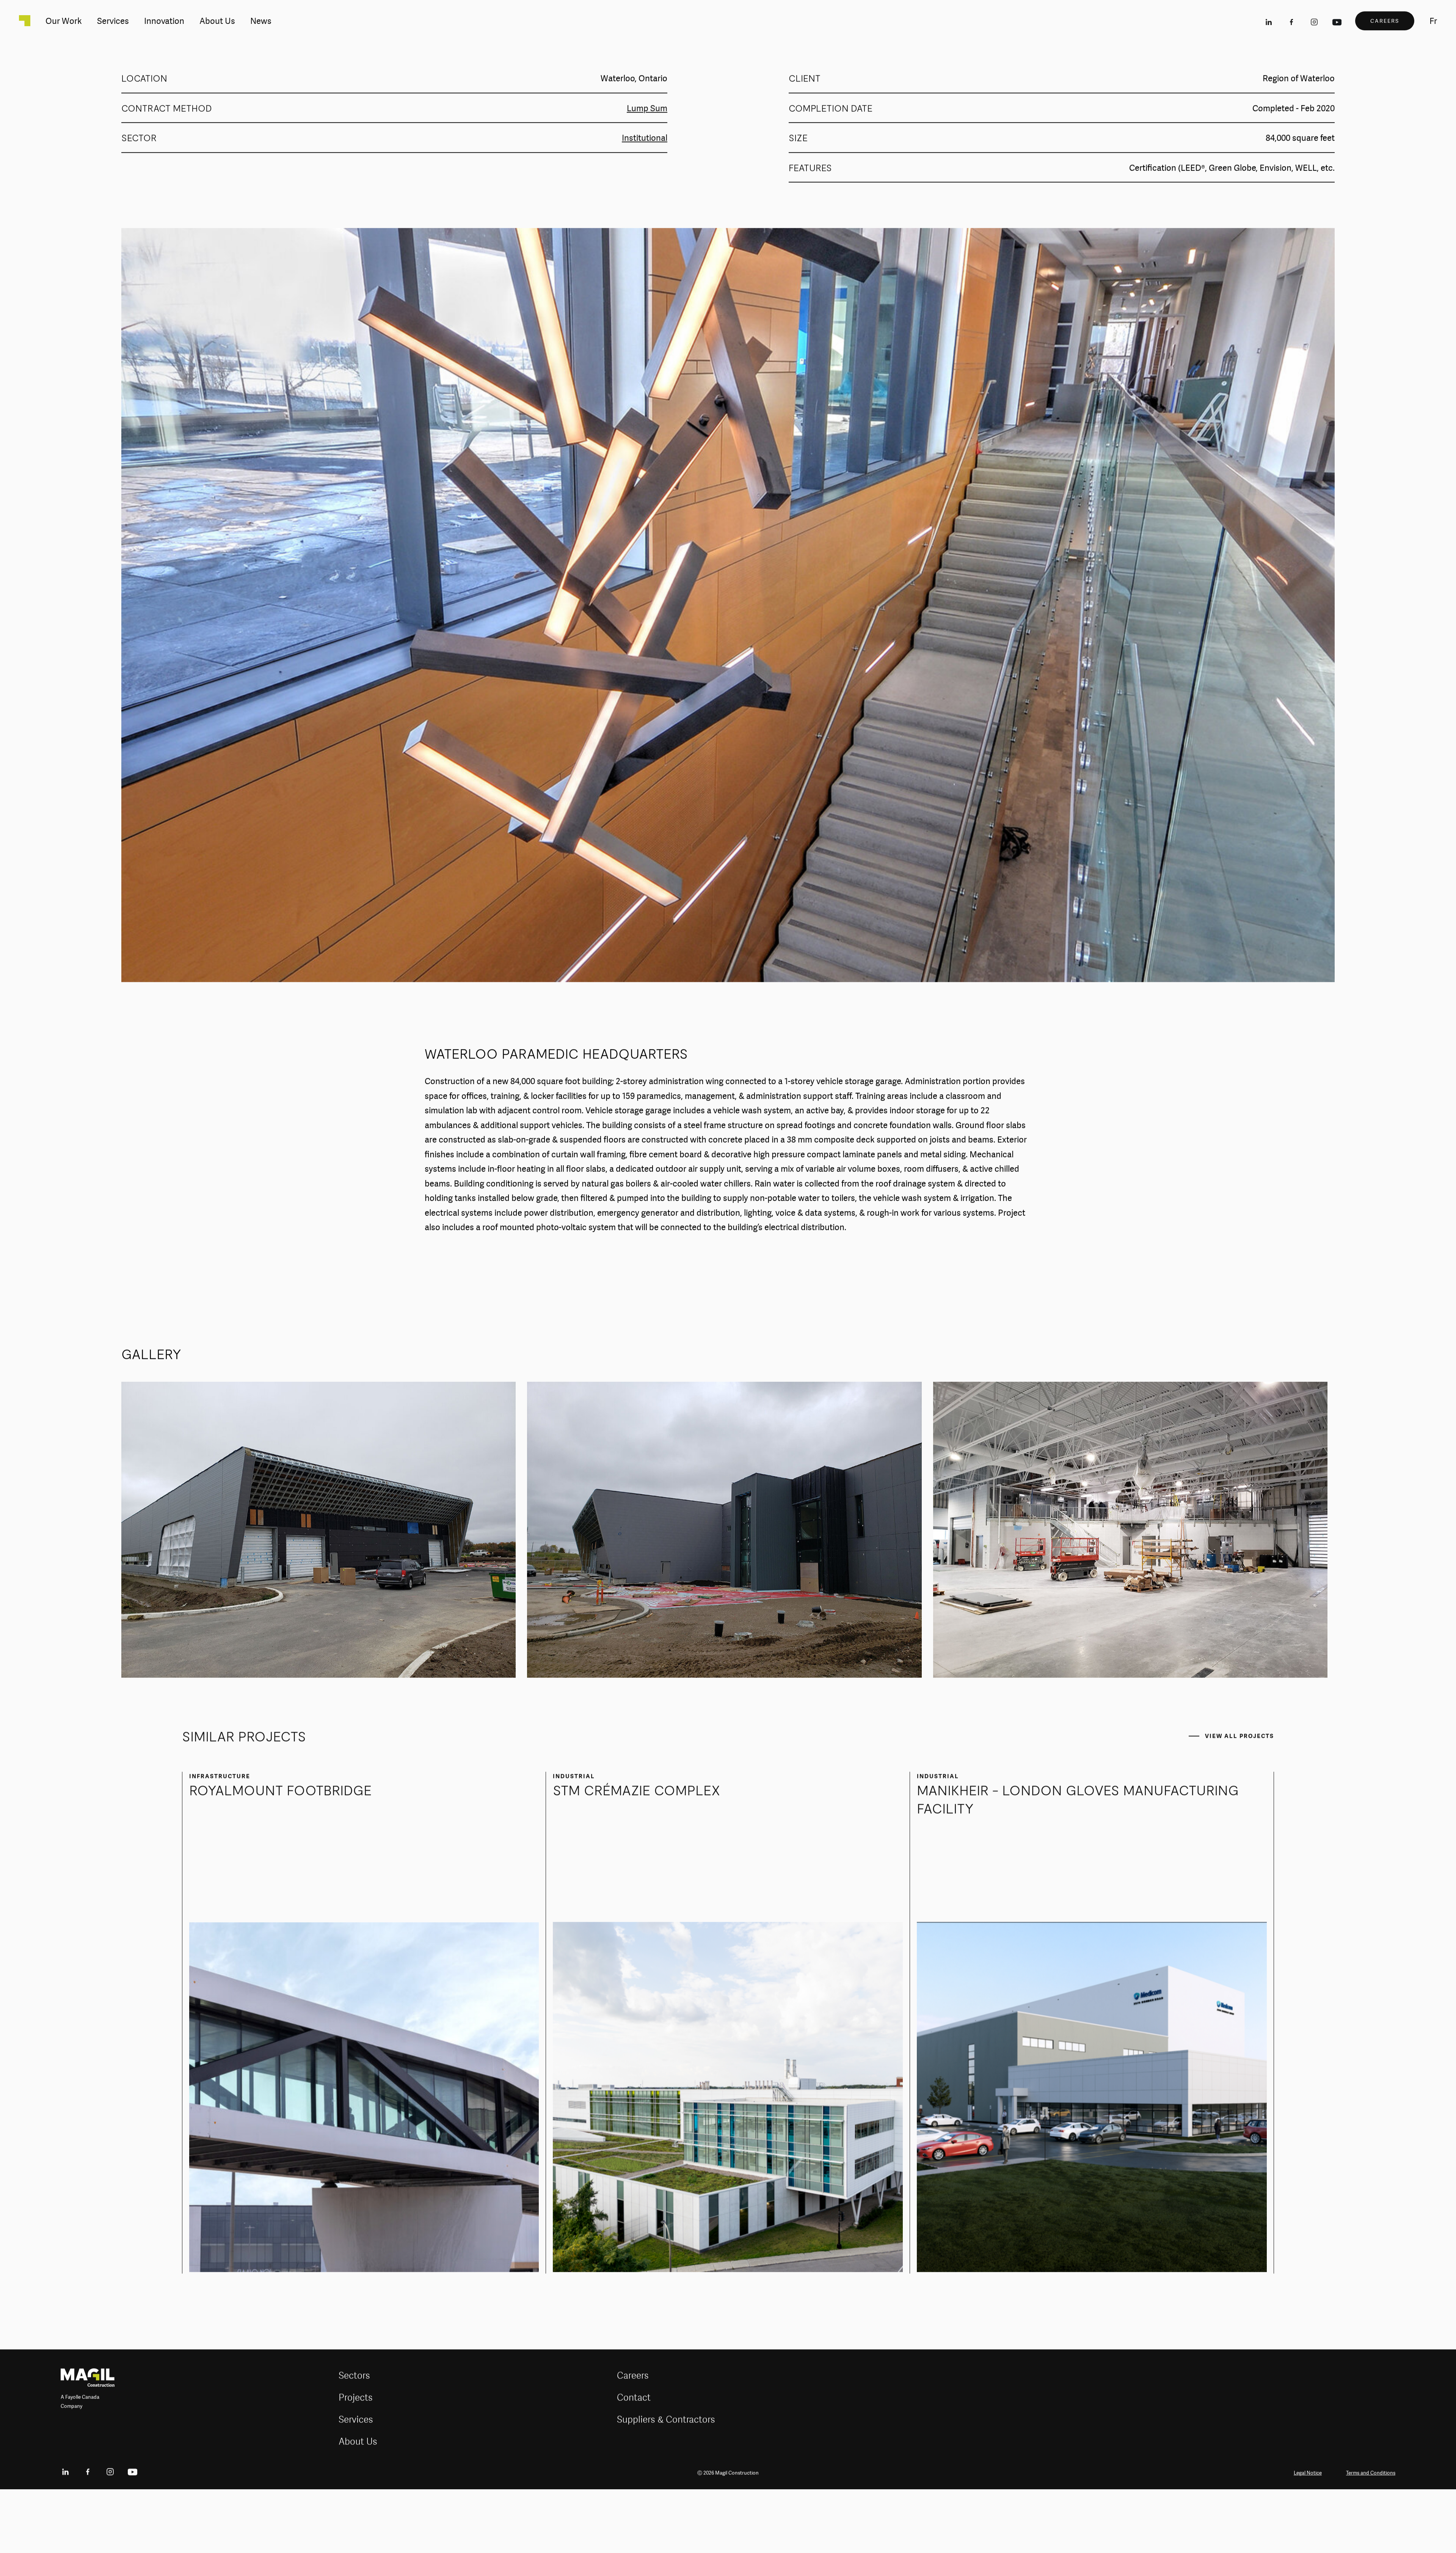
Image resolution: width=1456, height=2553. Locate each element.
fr (1433, 21)
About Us (358, 2503)
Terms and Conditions (1371, 2534)
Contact (634, 2459)
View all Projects (1239, 1797)
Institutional (645, 200)
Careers (633, 2437)
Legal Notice (1308, 2534)
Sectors (354, 2437)
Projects (356, 2459)
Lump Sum (647, 170)
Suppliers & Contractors (666, 2481)
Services (356, 2481)
